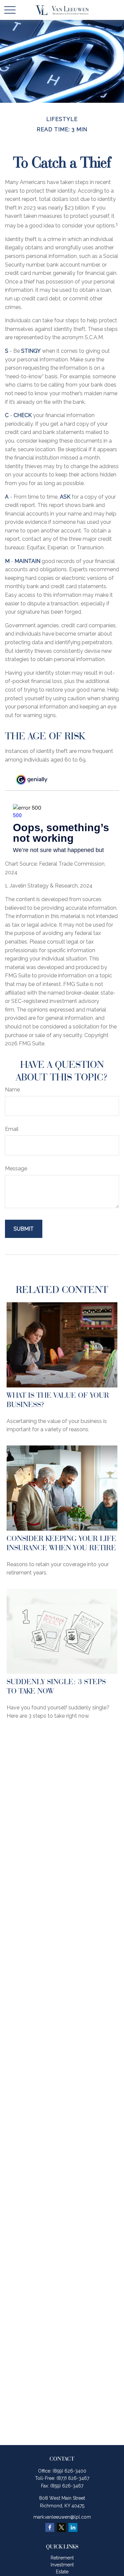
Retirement (62, 2558)
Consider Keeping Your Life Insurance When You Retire (62, 1543)
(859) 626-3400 (69, 2471)
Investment (62, 2565)
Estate (62, 2572)
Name (12, 1090)
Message (16, 1168)
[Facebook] (50, 2527)
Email (12, 1129)
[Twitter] (61, 2527)
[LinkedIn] (73, 2527)
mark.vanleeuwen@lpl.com (62, 2517)
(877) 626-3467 (73, 2478)
